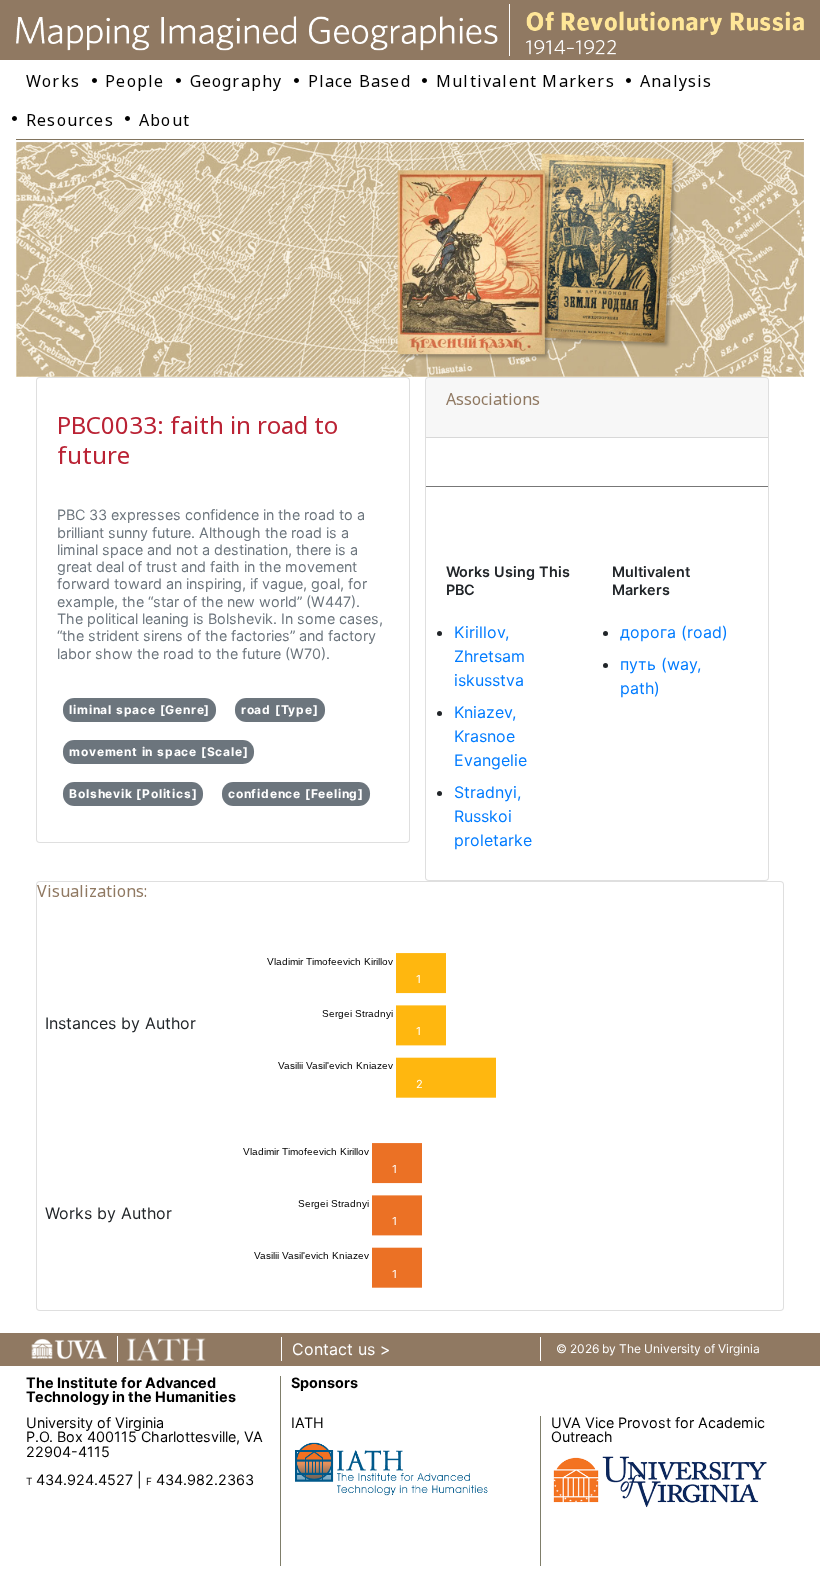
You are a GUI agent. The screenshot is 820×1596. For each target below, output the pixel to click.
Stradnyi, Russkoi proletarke (493, 816)
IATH (307, 1422)
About (164, 120)
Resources (70, 120)
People (134, 81)
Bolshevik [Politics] (133, 793)
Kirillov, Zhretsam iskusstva (489, 656)
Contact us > (341, 1349)
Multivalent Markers (525, 81)
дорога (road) (674, 632)
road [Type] (280, 709)
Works (53, 81)
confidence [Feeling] (296, 793)
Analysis (676, 81)
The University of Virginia (689, 1348)
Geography (236, 81)
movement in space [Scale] (158, 751)
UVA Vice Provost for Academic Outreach (658, 1429)
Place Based (359, 81)
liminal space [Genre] (139, 709)
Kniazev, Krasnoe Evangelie (490, 736)
